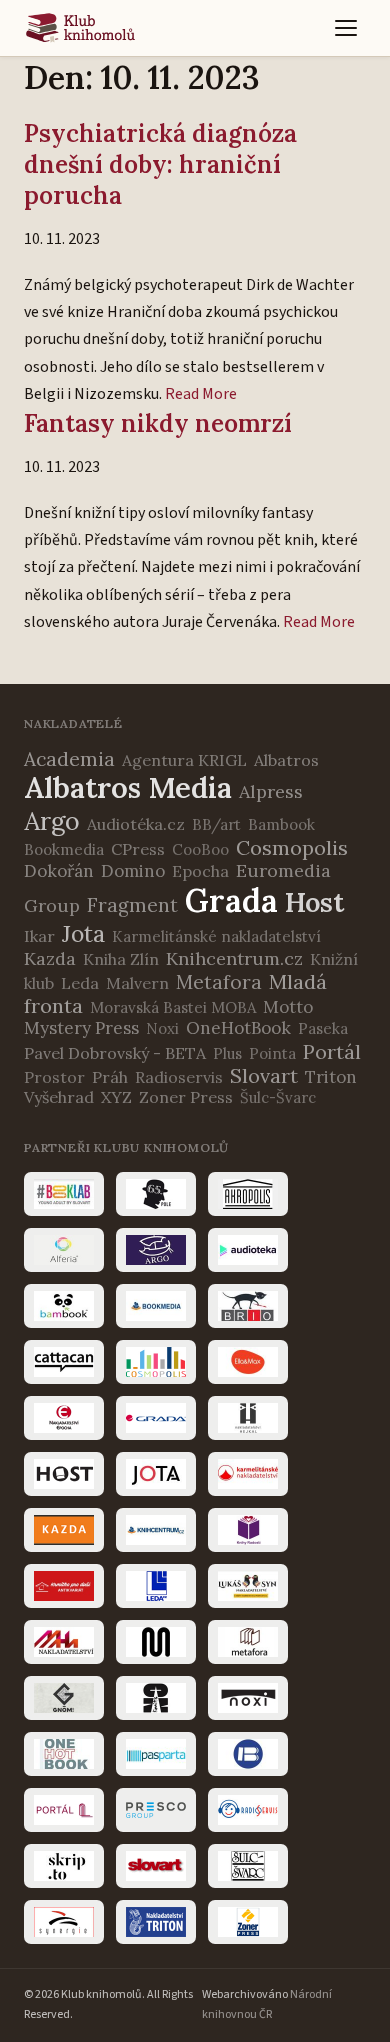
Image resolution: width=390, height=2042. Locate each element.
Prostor (54, 1077)
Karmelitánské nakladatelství (216, 936)
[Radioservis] (248, 1810)
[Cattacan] (64, 1362)
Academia (69, 759)
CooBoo (200, 849)
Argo (52, 821)
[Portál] (64, 1810)
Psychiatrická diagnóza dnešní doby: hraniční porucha (160, 164)
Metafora (219, 982)
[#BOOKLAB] (64, 1194)
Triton (331, 1077)
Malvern (137, 983)
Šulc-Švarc (278, 1097)
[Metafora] (248, 1642)
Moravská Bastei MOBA (173, 1007)
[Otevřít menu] (346, 28)
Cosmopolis (292, 847)
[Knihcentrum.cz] (156, 1530)
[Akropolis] (248, 1194)
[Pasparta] (156, 1754)
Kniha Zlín (121, 959)
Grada (231, 900)
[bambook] (64, 1306)
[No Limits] (156, 1698)
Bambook (281, 824)
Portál (332, 1051)
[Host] (64, 1474)
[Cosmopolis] (156, 1362)
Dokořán (59, 871)
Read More (201, 394)
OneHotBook (238, 1028)
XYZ (116, 1097)
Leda (80, 983)
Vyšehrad (59, 1097)
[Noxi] (248, 1698)
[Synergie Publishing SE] (64, 1922)
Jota (83, 933)
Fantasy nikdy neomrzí (158, 423)
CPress (138, 849)
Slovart (264, 1075)
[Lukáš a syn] (248, 1586)
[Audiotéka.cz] (248, 1250)
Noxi (162, 1028)
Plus (227, 1053)
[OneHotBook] (64, 1754)
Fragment (132, 905)
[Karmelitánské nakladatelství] (248, 1474)
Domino (133, 871)
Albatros (286, 760)
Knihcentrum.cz (234, 958)
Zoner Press (186, 1097)
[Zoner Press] (248, 1922)
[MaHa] (64, 1642)
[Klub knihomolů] (80, 28)
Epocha (200, 871)
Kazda (50, 958)
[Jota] (156, 1474)
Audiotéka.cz (136, 824)
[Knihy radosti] (248, 1530)
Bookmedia (64, 849)
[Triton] (156, 1922)
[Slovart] (156, 1866)
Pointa (272, 1053)
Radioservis (179, 1077)
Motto (288, 1007)
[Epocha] (64, 1418)
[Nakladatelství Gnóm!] (64, 1698)
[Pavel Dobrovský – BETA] (248, 1754)
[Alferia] (64, 1250)
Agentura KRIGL (184, 760)
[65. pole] (156, 1194)
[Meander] (156, 1642)
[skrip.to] (64, 1866)
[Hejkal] (248, 1418)
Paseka (323, 1028)
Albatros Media (128, 787)
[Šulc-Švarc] (248, 1866)
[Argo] (156, 1250)
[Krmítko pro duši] (64, 1586)
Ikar (39, 936)
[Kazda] (64, 1530)
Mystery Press (81, 1028)
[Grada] (156, 1418)
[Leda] (156, 1586)
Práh (110, 1077)
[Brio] (248, 1306)
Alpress (271, 791)
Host (314, 902)
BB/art (216, 824)
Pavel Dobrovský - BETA (115, 1053)
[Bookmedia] (156, 1306)
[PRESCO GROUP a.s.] (156, 1810)
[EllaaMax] (248, 1362)
